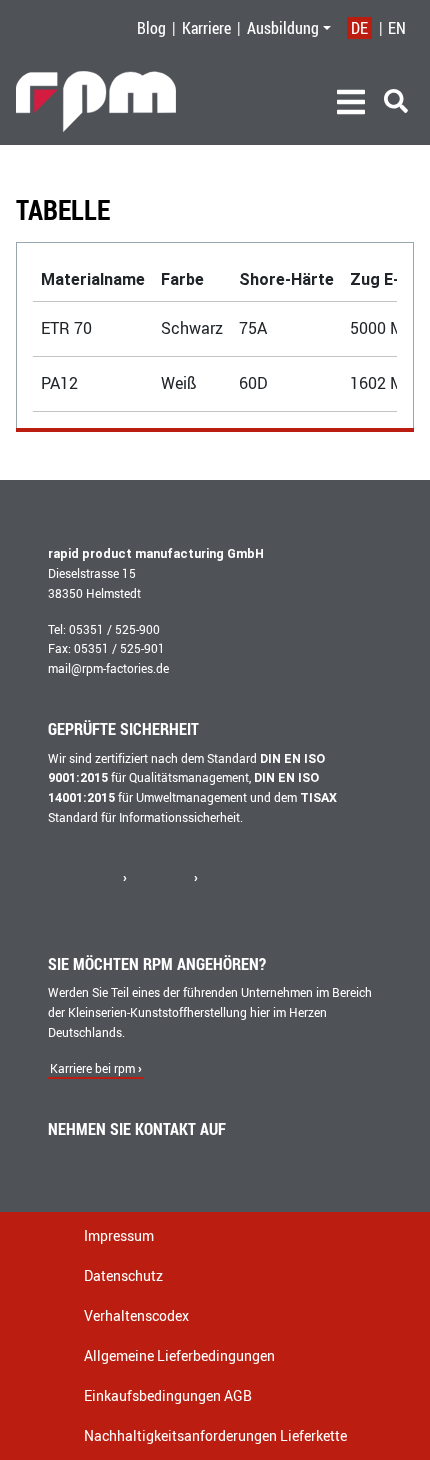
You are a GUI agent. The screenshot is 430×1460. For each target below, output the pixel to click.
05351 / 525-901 (119, 648)
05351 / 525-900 (114, 629)
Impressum (119, 1235)
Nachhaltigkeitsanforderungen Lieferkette (215, 1435)
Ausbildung (283, 28)
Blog (151, 28)
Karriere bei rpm (92, 1068)
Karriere (206, 28)
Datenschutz (123, 1275)
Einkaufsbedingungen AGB (168, 1395)
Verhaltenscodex (136, 1315)
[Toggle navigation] (351, 102)
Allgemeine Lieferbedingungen (179, 1355)
